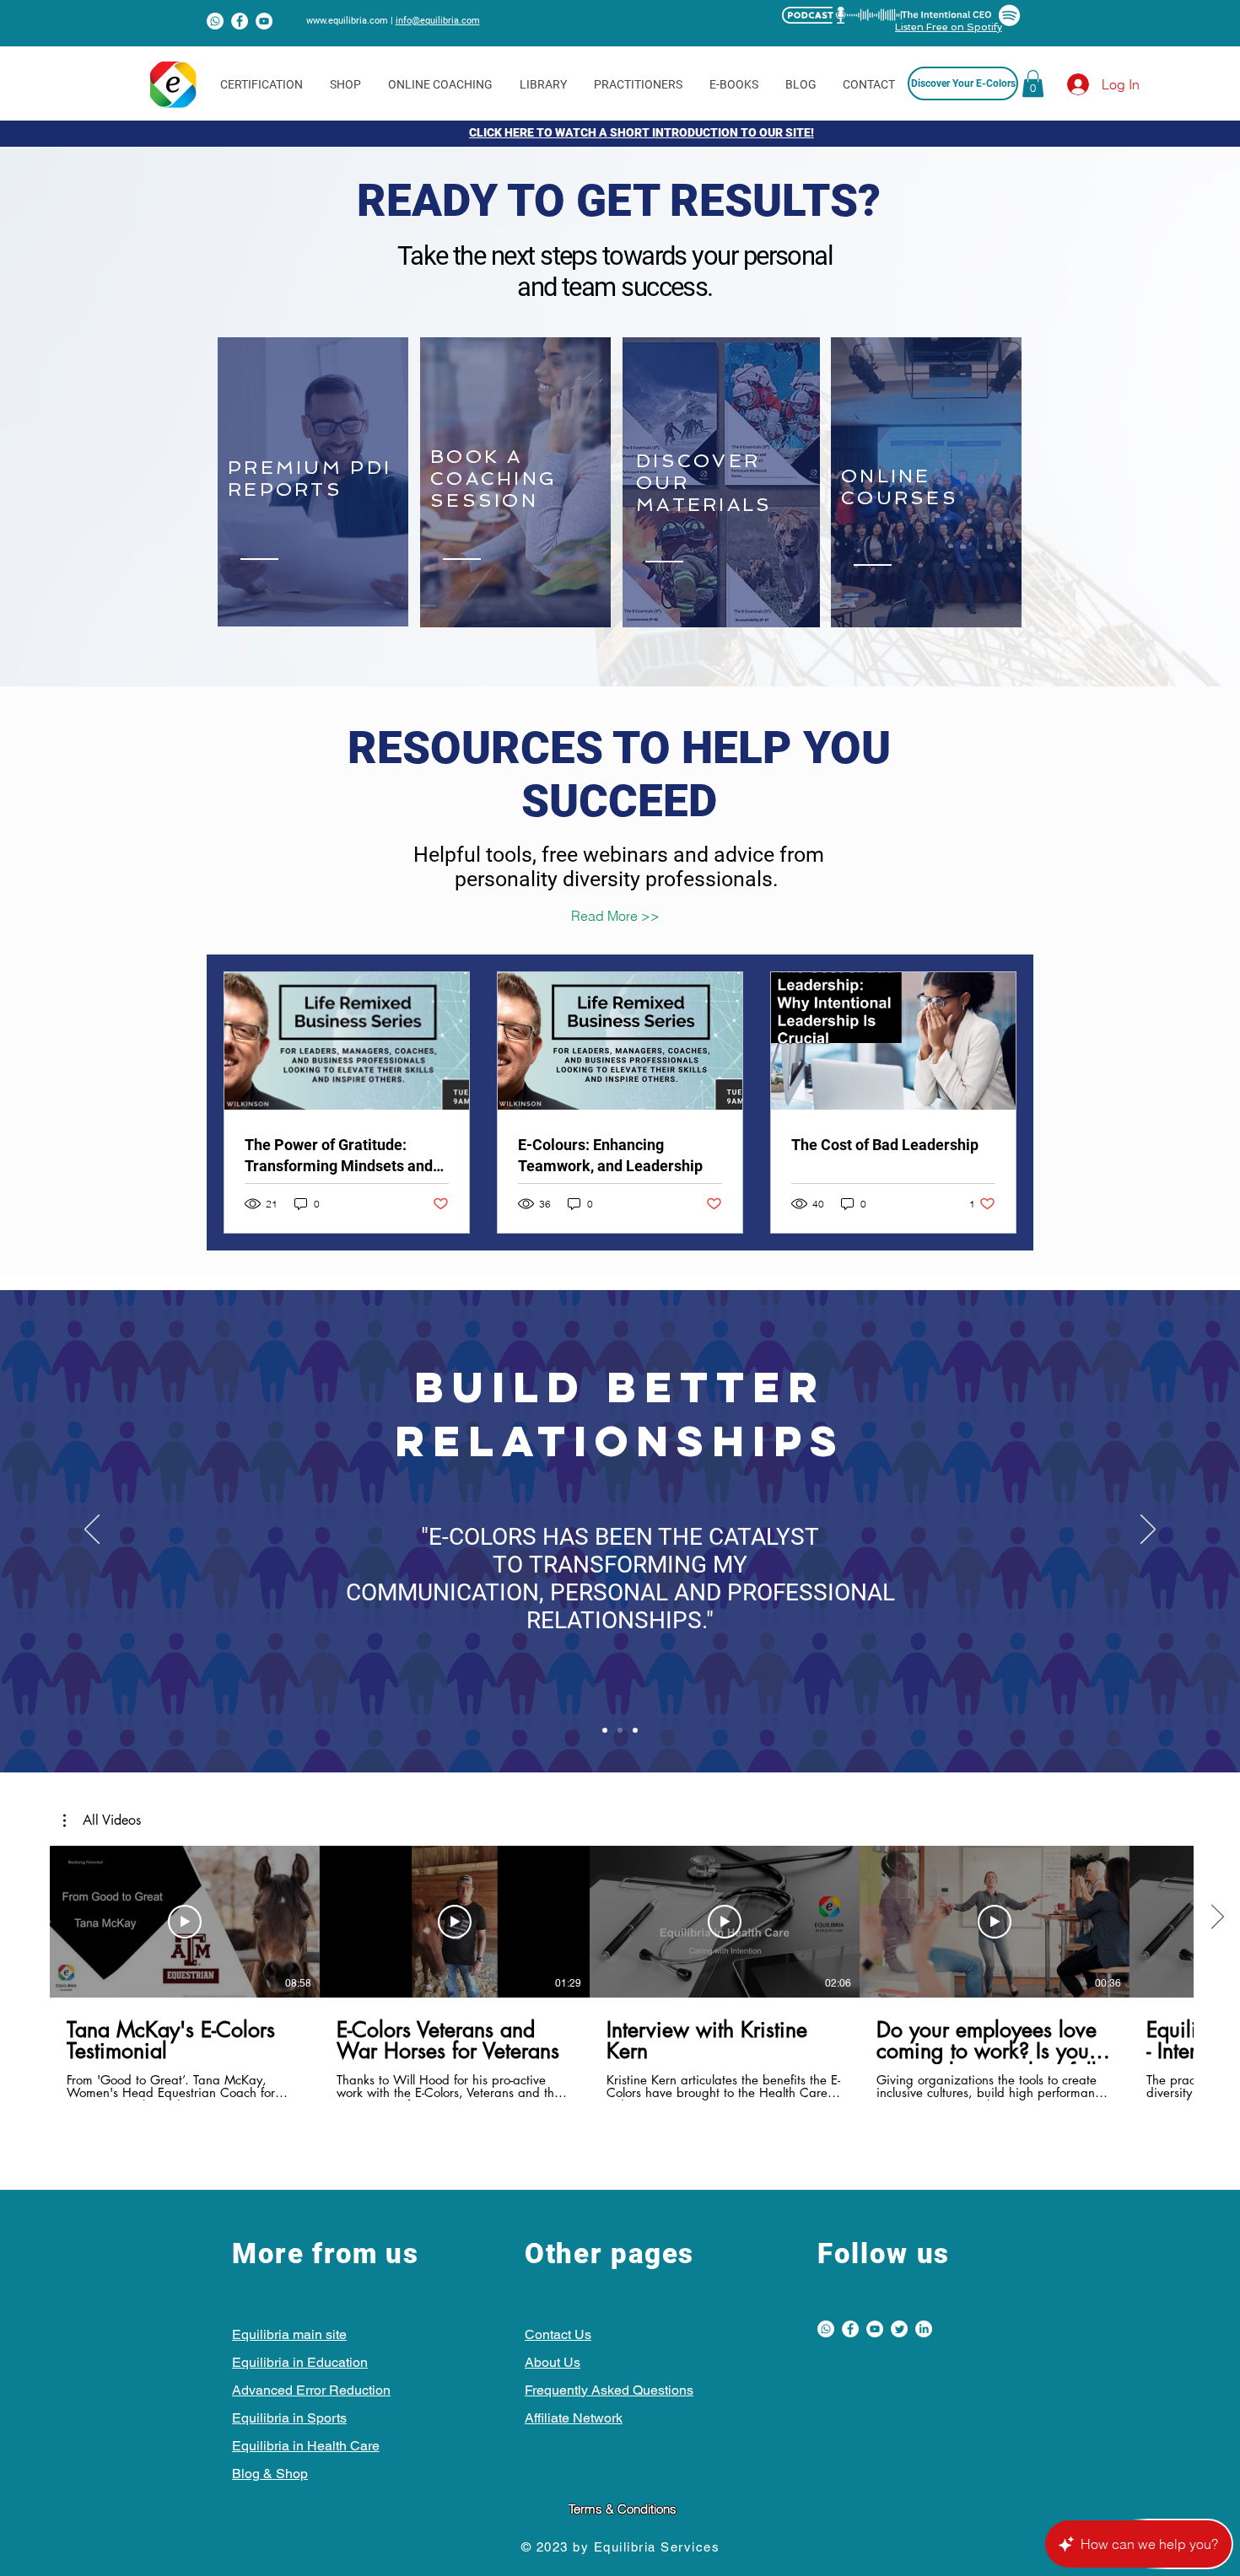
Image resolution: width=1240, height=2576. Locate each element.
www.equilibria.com (347, 21)
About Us (553, 2362)
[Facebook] (240, 21)
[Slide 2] (620, 1730)
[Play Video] (185, 1922)
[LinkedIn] (924, 2329)
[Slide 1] (605, 1730)
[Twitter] (899, 2329)
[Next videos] (1217, 1918)
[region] (313, 482)
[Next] (1148, 1530)
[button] (1033, 83)
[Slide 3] (635, 1730)
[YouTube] (264, 21)
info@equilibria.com (438, 21)
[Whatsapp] (215, 21)
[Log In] (1063, 84)
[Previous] (92, 1530)
